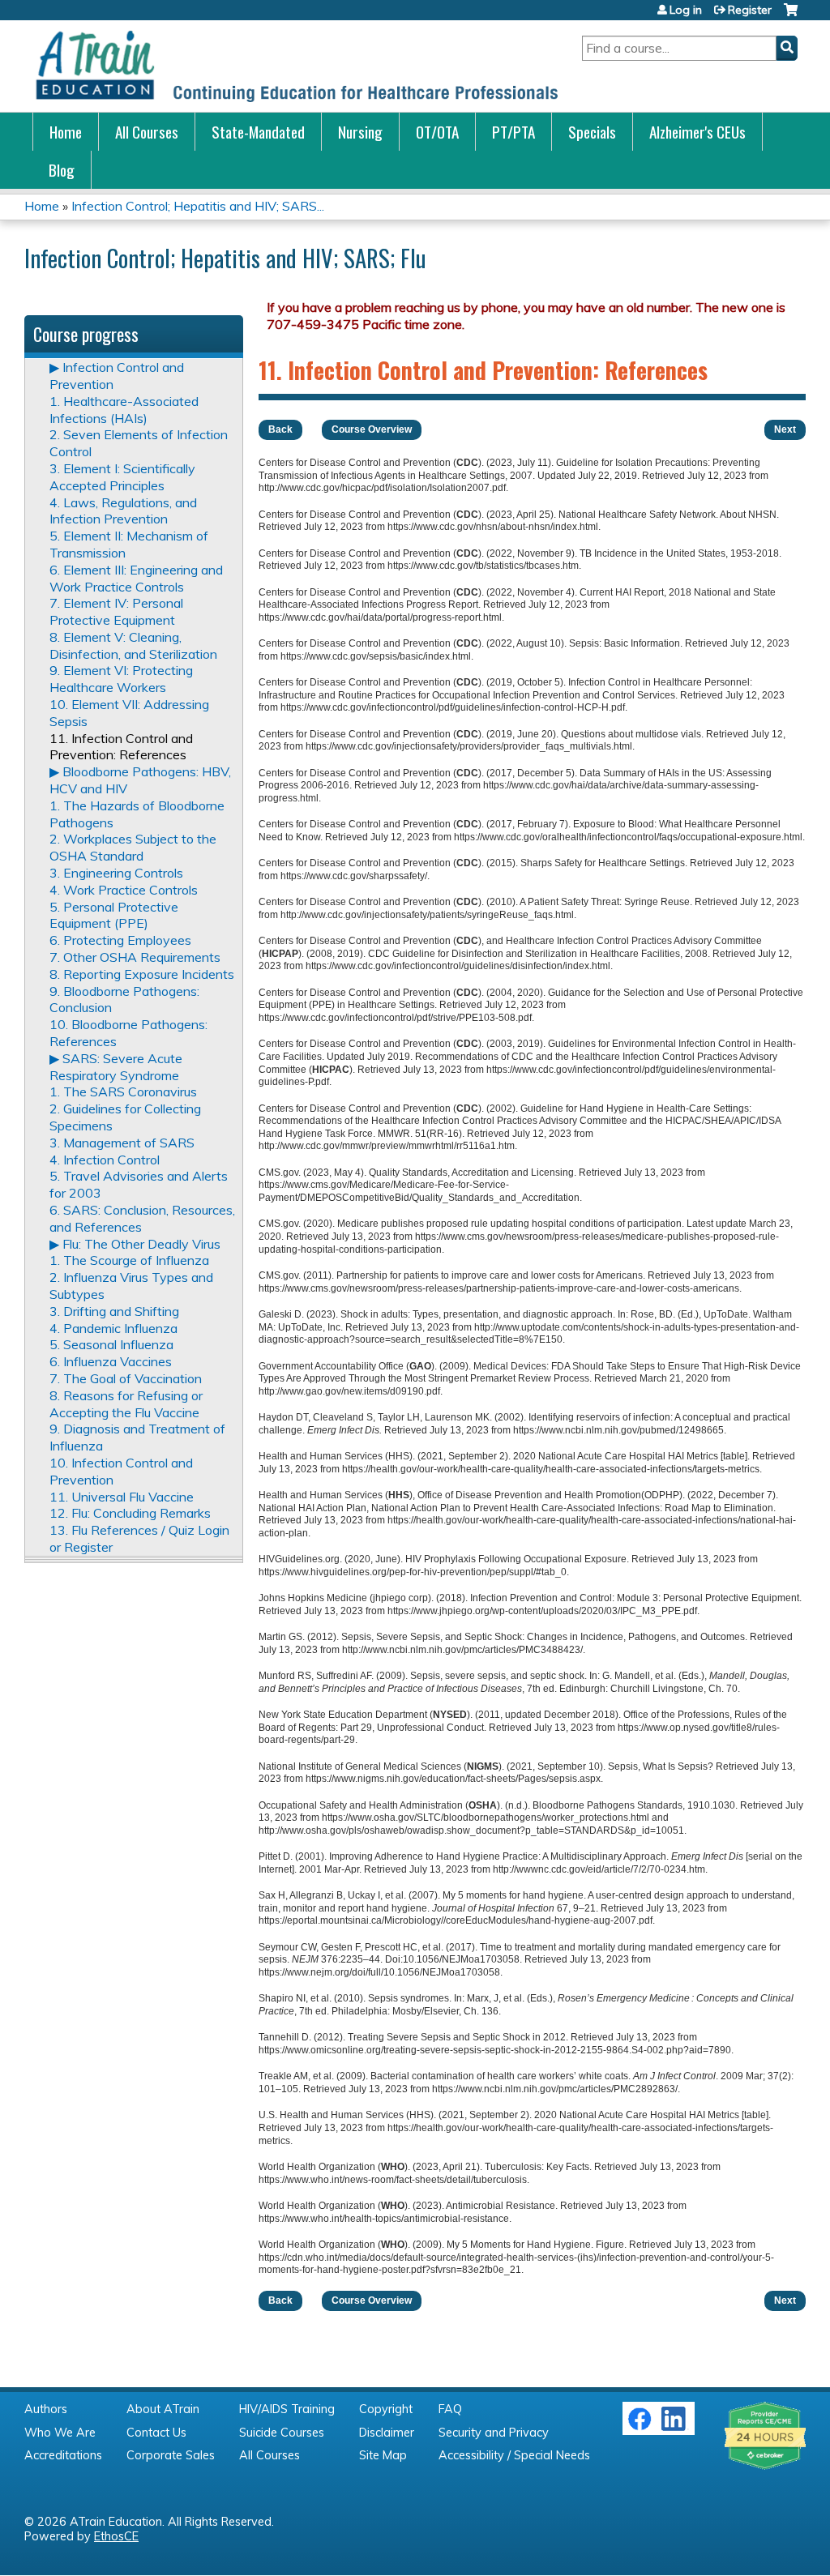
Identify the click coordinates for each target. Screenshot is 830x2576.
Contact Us (156, 2433)
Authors (46, 2409)
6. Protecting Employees (120, 940)
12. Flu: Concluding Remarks (130, 1513)
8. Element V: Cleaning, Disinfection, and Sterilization (133, 645)
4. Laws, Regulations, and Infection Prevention (123, 511)
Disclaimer (387, 2433)
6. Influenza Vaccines (111, 1361)
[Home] (296, 66)
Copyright (386, 2409)
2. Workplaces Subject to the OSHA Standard (133, 847)
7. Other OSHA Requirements (135, 957)
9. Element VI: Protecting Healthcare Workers (121, 679)
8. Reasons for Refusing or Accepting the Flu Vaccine (126, 1404)
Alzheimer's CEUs (697, 132)
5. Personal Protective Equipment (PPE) (114, 915)
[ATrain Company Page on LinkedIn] (676, 2427)
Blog (62, 170)
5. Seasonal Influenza (111, 1344)
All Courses (147, 132)
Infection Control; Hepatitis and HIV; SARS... (198, 206)
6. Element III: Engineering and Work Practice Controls (136, 578)
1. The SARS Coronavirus (123, 1091)
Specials (592, 132)
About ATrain (163, 2409)
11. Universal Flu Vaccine (122, 1497)
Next (785, 429)
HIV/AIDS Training (287, 2409)
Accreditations (63, 2455)
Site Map (383, 2455)
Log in (686, 10)
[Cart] (791, 16)
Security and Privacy (494, 2433)
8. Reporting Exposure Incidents (142, 974)
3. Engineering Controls (116, 873)
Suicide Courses (282, 2433)
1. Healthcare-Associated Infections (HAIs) (124, 410)
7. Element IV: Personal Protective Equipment (116, 611)
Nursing (360, 132)
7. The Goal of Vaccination (126, 1378)
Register (750, 10)
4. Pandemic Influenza (113, 1328)
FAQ (450, 2409)
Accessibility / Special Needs (514, 2455)
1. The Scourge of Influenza (129, 1260)
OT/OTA (437, 132)
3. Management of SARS (122, 1143)
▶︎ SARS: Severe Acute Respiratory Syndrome (116, 1067)
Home (66, 132)
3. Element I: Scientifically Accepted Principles (122, 477)
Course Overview (372, 429)
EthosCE (116, 2536)
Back (280, 429)
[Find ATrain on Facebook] (640, 2427)
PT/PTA (513, 132)
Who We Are (60, 2433)
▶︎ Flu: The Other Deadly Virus (135, 1244)
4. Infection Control (105, 1160)
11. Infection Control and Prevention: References (121, 747)
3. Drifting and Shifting (114, 1311)
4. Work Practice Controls (124, 890)
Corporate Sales (171, 2455)
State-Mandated (258, 132)
